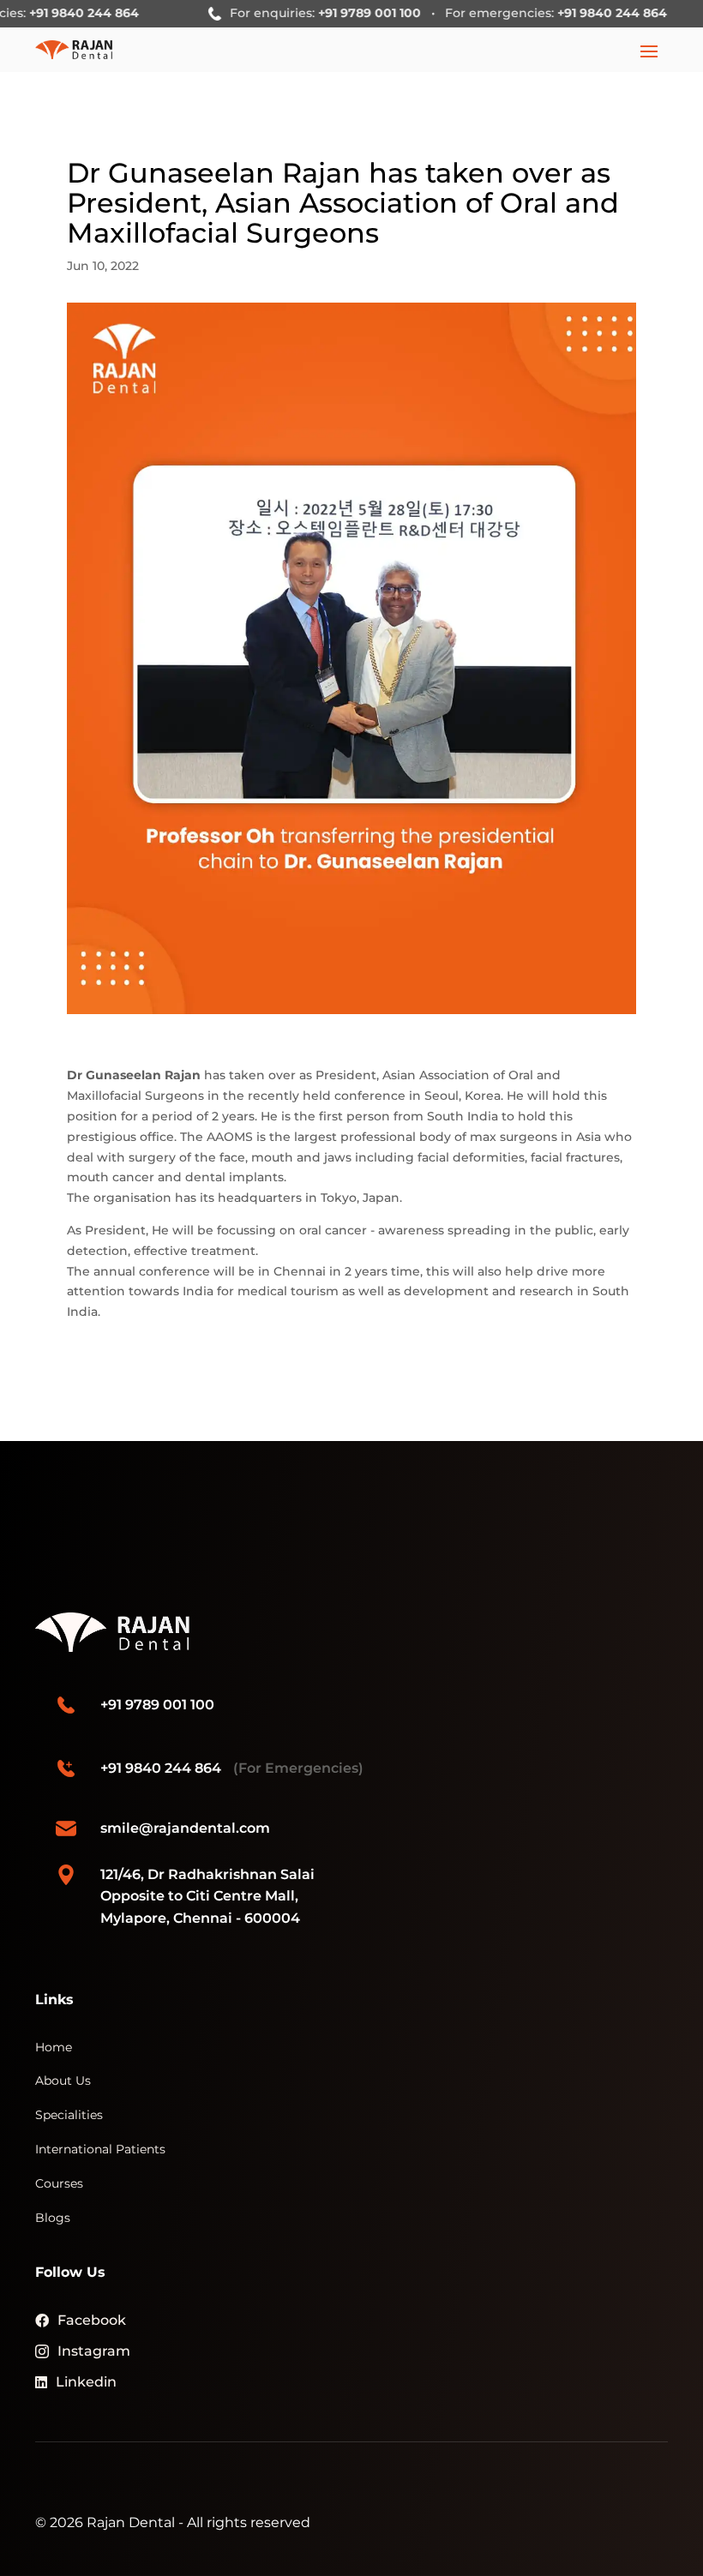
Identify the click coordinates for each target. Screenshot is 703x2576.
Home (54, 2047)
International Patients (100, 2149)
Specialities (69, 2115)
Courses (59, 2183)
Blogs (53, 2218)
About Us (63, 2081)
